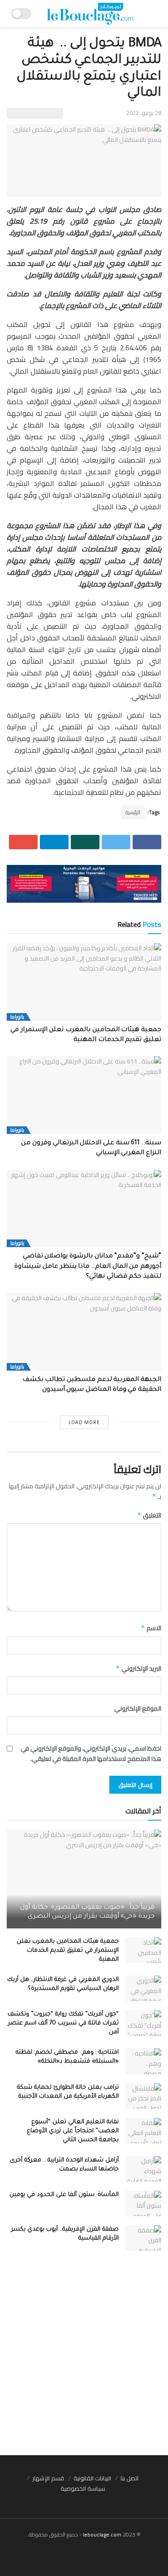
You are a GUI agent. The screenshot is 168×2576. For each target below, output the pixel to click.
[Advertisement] (84, 2358)
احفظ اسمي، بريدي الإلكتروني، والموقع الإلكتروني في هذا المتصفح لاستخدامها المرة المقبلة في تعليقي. (91, 1753)
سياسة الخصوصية (83, 2488)
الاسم (151, 1628)
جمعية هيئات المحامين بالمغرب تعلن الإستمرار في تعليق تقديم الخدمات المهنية (68, 1951)
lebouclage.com (102, 2534)
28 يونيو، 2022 (144, 113)
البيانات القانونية (92, 2478)
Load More (84, 1422)
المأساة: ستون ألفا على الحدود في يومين (64, 2195)
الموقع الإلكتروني (138, 1708)
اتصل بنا (129, 2478)
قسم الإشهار (48, 2478)
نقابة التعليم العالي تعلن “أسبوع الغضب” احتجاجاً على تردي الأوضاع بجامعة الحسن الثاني (73, 2131)
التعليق (149, 1515)
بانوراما (17, 1017)
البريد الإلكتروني (138, 1668)
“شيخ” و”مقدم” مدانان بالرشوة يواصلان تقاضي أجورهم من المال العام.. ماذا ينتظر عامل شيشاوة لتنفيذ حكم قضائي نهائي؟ (88, 1267)
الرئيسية (133, 812)
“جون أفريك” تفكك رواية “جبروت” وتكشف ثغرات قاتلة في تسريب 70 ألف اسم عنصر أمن (63, 2023)
